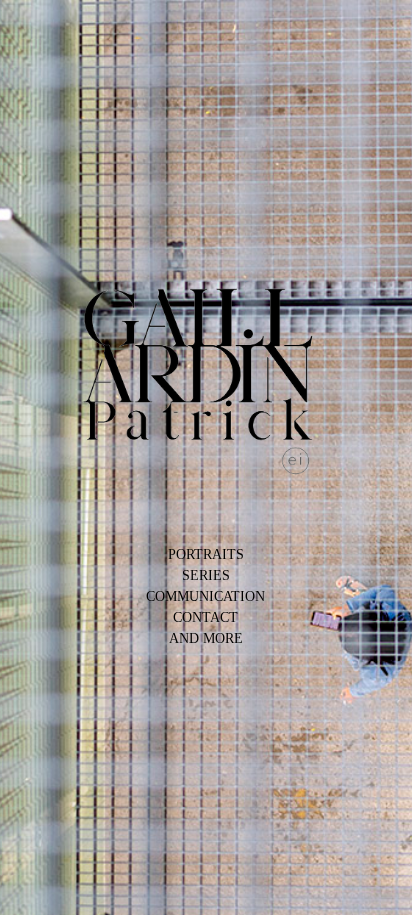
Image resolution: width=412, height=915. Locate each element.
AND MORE (206, 638)
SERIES (206, 575)
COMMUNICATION (205, 596)
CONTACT (205, 617)
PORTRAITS (206, 554)
